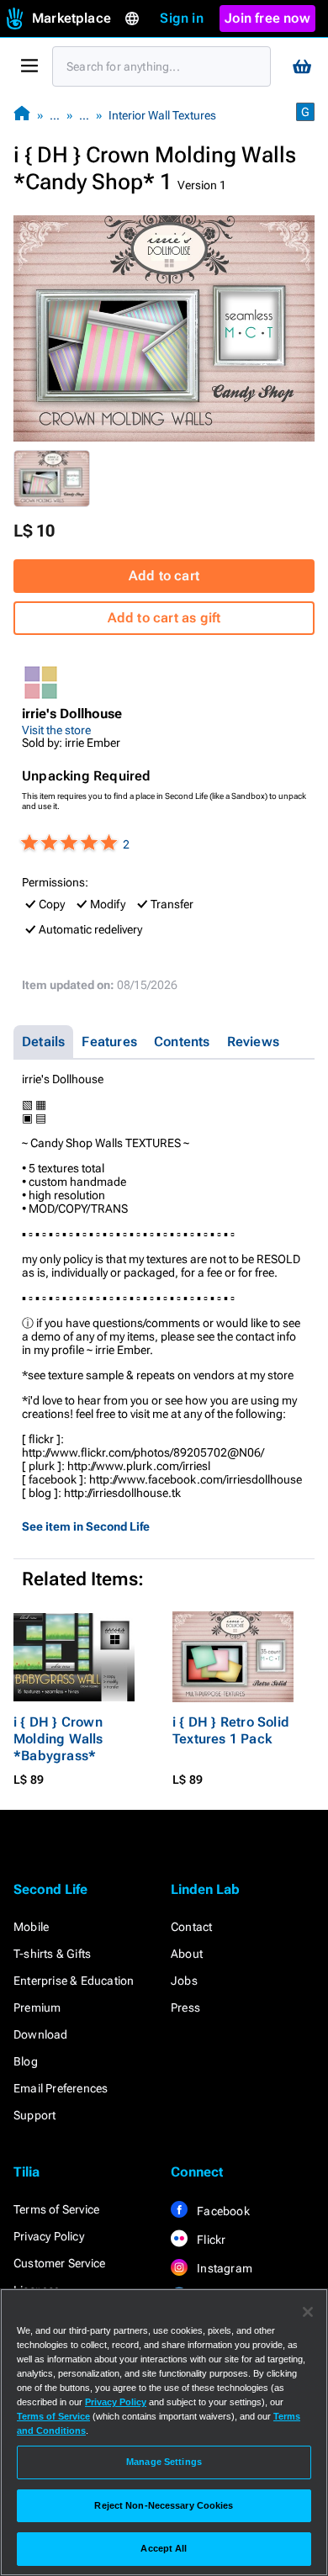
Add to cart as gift (164, 618)
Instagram (223, 2268)
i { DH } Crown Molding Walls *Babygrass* (58, 1739)
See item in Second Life (86, 1526)
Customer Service (59, 2263)
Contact (191, 1927)
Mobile (31, 1927)
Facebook (222, 2211)
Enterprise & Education (74, 1981)
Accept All (164, 2548)
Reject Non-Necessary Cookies (164, 2505)
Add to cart (164, 576)
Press (185, 2007)
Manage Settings (164, 2462)
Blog (26, 2061)
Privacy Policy (49, 2236)
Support (34, 2115)
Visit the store (56, 730)
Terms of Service (56, 2209)
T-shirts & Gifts (52, 1954)
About (187, 1954)
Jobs (184, 1981)
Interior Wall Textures (162, 115)
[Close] (308, 2312)
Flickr (210, 2240)
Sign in (181, 18)
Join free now (267, 18)
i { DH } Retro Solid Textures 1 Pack (231, 1730)
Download (41, 2034)
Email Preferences (61, 2088)
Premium (37, 2007)
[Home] (22, 115)
